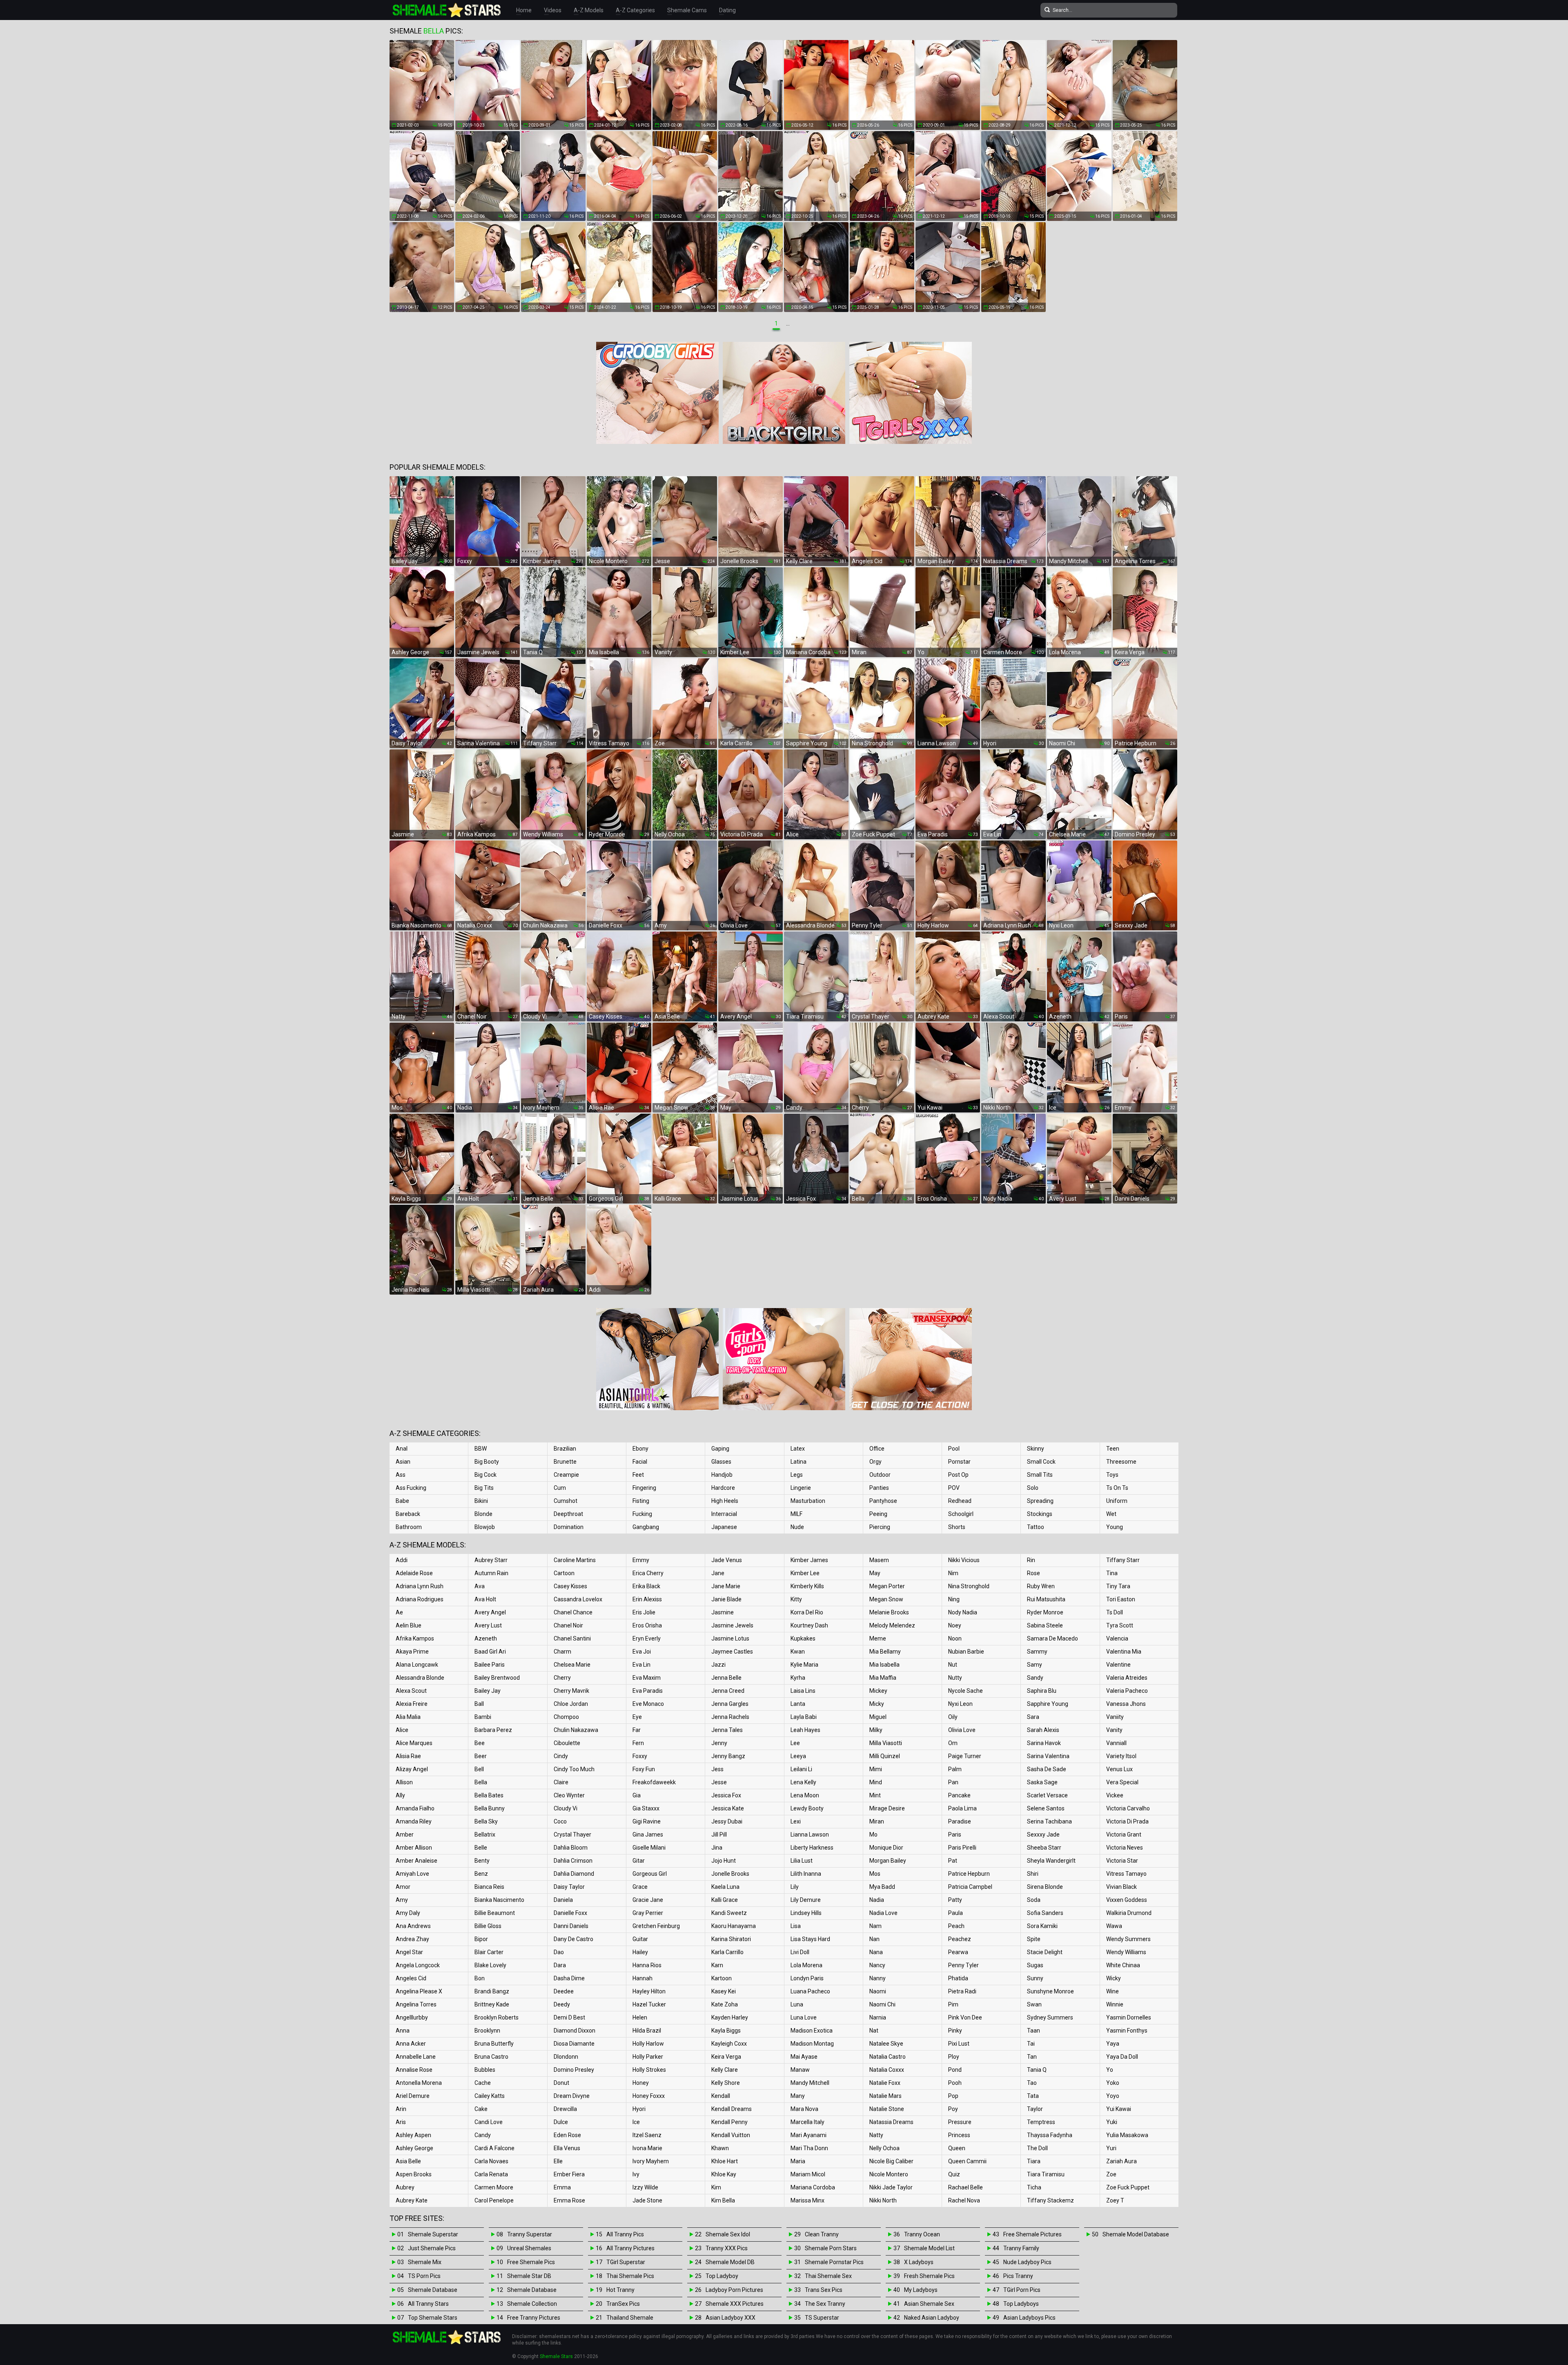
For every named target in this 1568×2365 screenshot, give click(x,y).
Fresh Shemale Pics (929, 2276)
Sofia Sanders (1045, 1913)
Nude (797, 1527)
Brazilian (565, 1449)
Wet (1111, 1514)
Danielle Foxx (570, 1913)
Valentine (1118, 1665)
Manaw (800, 2070)
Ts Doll (1115, 1612)
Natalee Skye (886, 2044)
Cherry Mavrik (571, 1691)
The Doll (1037, 2148)
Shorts (957, 1527)
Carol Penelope (494, 2200)
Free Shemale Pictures (1032, 2234)
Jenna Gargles (730, 1704)
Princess (959, 2135)
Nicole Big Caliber (891, 2161)
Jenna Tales (727, 1730)
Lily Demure (806, 1900)
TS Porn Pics (424, 2276)
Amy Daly (408, 1913)
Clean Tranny (822, 2234)
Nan (874, 1939)
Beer (481, 1756)
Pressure (960, 2122)
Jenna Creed (728, 1691)
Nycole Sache (966, 1691)
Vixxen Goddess (1127, 1900)
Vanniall (1116, 1743)
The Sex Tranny (825, 2304)
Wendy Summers (1128, 1939)
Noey (955, 1625)
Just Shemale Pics (432, 2248)
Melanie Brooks (889, 1612)
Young (1115, 1527)
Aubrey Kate (412, 2200)
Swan (1034, 2004)
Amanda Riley (414, 1821)
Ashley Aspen (413, 2135)
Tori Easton (1121, 1599)
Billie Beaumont (495, 1913)
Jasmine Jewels (732, 1625)
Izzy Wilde (645, 2187)
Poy (953, 2109)
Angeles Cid (411, 1978)
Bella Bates (489, 1795)
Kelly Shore (726, 2083)
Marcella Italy (807, 2122)
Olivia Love (962, 1730)
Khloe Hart (725, 2161)
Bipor (481, 1939)
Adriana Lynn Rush (420, 1586)
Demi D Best (569, 2017)
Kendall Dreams (732, 2109)
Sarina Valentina (1048, 1756)
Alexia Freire (412, 1704)
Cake (481, 2109)
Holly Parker (648, 2057)
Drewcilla (565, 2109)
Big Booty (487, 1462)
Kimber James (809, 1560)
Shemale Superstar (433, 2234)
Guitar (640, 1939)
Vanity (1114, 1730)
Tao (1032, 2083)
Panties (879, 1488)
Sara (1033, 1717)
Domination (569, 1527)
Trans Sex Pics (824, 2290)
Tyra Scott (1120, 1625)
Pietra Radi (962, 1991)
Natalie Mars (885, 2096)
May (875, 1573)
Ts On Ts (1117, 1488)
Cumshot (566, 1501)
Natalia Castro (888, 2057)
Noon (955, 1638)
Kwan (798, 1652)
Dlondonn (566, 2057)
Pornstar (959, 1462)
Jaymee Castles (732, 1652)
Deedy (562, 2004)
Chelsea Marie (572, 1665)
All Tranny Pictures (630, 2248)
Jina (717, 1848)
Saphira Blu (1042, 1691)
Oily (953, 1717)
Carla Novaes (491, 2161)
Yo (1110, 2070)
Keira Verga (726, 2057)
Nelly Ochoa (884, 2148)
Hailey (640, 1952)
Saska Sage (1042, 1782)
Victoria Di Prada (1127, 1821)
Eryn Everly (647, 1638)
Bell (479, 1769)
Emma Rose (569, 2200)
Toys (1112, 1475)
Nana (876, 1952)
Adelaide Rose (414, 1573)
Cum (560, 1488)
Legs (797, 1475)
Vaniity (1115, 1717)
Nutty (955, 1678)
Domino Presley (574, 2070)
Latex (798, 1449)
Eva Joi (642, 1652)
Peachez (960, 1939)
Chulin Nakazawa (576, 1730)
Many (798, 2096)
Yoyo (1113, 2096)
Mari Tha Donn (809, 2148)
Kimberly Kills (807, 1586)
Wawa (1114, 1926)
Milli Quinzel (885, 1756)
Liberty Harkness (812, 1848)
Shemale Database (433, 2290)
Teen (1113, 1449)
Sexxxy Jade (1043, 1834)
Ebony (640, 1449)
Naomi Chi (882, 2004)
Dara (560, 1965)
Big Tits (484, 1488)
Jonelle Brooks (730, 1874)
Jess (717, 1769)
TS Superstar (822, 2318)
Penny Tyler (963, 1965)
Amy (402, 1900)
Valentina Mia (1124, 1652)
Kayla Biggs (726, 2031)
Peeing (878, 1514)
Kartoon (722, 1978)
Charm (562, 1652)
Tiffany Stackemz (1050, 2200)
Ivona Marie (647, 2148)
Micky (877, 1704)
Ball (479, 1704)
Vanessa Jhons (1126, 1704)
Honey (641, 2083)
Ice (636, 2122)
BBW (481, 1449)
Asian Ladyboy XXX (731, 2318)
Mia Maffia (883, 1678)
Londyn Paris (807, 1978)
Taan (1033, 2031)
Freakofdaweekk (654, 1782)
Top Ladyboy (722, 2276)
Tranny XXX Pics (727, 2248)
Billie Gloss (488, 1926)
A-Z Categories (635, 10)
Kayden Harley (730, 2017)
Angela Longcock (418, 1965)
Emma (562, 2187)
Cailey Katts (490, 2096)
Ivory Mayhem (651, 2161)
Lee (795, 1743)
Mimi (876, 1769)
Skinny (1036, 1449)
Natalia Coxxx (887, 2070)
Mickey (878, 1691)
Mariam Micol (808, 2174)
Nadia (877, 1900)
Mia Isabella (884, 1665)
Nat (874, 2031)
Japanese (724, 1527)
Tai (1031, 2044)
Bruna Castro (491, 2057)
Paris (955, 1834)
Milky (876, 1730)
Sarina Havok (1044, 1743)
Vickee (1115, 1795)
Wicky (1114, 1978)
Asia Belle (408, 2161)
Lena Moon (805, 1795)
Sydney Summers (1050, 2017)
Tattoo (1036, 1527)
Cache (483, 2083)
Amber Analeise (416, 1861)
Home (524, 10)
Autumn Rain (491, 1573)
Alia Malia (408, 1717)
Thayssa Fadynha (1050, 2135)
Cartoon (564, 1573)
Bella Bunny (490, 1808)
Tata (1033, 2096)
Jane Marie (726, 1586)
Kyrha (798, 1678)
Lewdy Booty (807, 1808)
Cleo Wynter (569, 1795)
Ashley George (414, 2148)
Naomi (878, 1991)
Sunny (1035, 1978)
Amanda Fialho (415, 1808)
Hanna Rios (647, 1965)
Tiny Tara (1118, 1586)
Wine (1113, 1991)
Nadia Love (883, 1913)
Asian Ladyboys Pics (1029, 2318)
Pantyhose (883, 1501)
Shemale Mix (425, 2262)
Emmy (641, 1560)
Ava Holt (485, 1599)
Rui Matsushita (1046, 1599)
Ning (954, 1599)
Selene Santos (1046, 1808)
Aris (401, 2122)
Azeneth (486, 1638)
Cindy (561, 1756)
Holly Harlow (648, 2044)
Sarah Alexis (1043, 1730)
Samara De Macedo (1052, 1638)
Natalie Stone (887, 2109)
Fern (638, 1743)
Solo (1033, 1488)
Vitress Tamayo (1126, 1874)
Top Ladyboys (1021, 2304)
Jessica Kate (728, 1808)
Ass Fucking (411, 1488)
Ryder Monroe (1045, 1612)
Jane (718, 1573)
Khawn (720, 2148)
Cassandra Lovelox (578, 1599)
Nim (953, 1573)
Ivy (636, 2174)
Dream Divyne (572, 2096)
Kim (716, 2187)
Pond (955, 2070)
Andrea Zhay (412, 1939)
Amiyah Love (412, 1874)
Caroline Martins (575, 1560)
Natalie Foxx (885, 2083)
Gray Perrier (648, 1913)
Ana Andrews (413, 1926)
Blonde (483, 1514)
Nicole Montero (889, 2174)
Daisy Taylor (569, 1887)
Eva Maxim (647, 1678)
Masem (879, 1560)
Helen (640, 2017)
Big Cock (486, 1475)
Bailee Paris (490, 1665)
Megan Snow (886, 1599)
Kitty (796, 1599)
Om (953, 1743)
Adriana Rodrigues (420, 1599)
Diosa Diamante (574, 2044)
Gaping (720, 1449)
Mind (876, 1782)
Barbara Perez (493, 1730)
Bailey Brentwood (497, 1678)
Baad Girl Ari (490, 1652)
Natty (876, 2135)
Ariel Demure (413, 2096)
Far (637, 1730)
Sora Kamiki (1042, 1926)
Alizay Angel (412, 1769)
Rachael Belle (966, 2187)
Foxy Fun (644, 1769)
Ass (401, 1475)
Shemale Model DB (730, 2262)
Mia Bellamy (885, 1652)
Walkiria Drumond (1129, 1913)
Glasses (721, 1462)
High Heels (725, 1501)
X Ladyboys (919, 2262)
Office (877, 1449)
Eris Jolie (644, 1612)
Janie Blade (726, 1599)
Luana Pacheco (810, 1991)
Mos (875, 1874)
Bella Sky (486, 1821)
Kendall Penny (729, 2122)
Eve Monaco (648, 1704)
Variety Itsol (1121, 1756)
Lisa (796, 1926)
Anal (402, 1449)
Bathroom (409, 1527)
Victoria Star (1122, 1861)
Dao (559, 1952)
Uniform (1117, 1501)
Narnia (878, 2017)
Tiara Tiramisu (1046, 2174)
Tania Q (1037, 2070)
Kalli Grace (725, 1900)
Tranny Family (1021, 2248)
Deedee (564, 1991)
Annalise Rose (414, 2070)
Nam (875, 1926)
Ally (400, 1795)
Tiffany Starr (1123, 1560)
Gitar (639, 1861)
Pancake (959, 1795)
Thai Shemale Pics (630, 2276)
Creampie (566, 1475)
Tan (1032, 2057)
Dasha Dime (569, 1978)
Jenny (719, 1743)
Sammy (1037, 1652)
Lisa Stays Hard (810, 1939)
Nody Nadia (963, 1612)
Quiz (954, 2174)
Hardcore (723, 1488)
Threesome (1121, 1462)
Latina (798, 1462)
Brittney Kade (492, 2004)
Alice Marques (414, 1743)
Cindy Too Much (574, 1769)
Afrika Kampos (415, 1638)
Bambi (483, 1717)
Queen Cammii (967, 2161)
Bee (480, 1743)
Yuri (1111, 2148)
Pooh (955, 2083)
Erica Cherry (648, 1573)
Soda (1034, 1900)
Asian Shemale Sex (929, 2304)
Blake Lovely (490, 1965)
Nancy (877, 1965)
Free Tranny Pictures (534, 2318)
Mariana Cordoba (813, 2187)
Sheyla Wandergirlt (1051, 1861)
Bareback (408, 1514)
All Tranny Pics (625, 2234)
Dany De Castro (574, 1939)
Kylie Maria (804, 1665)
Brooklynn (487, 2031)
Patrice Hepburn (969, 1874)
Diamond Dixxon (575, 2031)
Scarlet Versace (1047, 1795)
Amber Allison (414, 1848)
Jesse (719, 1782)
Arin (401, 2109)
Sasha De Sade (1047, 1769)
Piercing (880, 1527)
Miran (877, 1821)
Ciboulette (567, 1743)
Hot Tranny (620, 2290)
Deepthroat (568, 1514)
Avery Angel (490, 1612)
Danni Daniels (571, 1926)
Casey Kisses (570, 1586)
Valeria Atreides (1127, 1678)
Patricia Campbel (970, 1887)
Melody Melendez (892, 1625)
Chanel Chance (573, 1612)
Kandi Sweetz (729, 1913)
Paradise (960, 1821)
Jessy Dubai (727, 1821)
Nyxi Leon (960, 1704)
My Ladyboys (921, 2290)
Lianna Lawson (810, 1834)
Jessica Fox (726, 1795)
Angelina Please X (419, 1991)
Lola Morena (806, 1965)
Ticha (1034, 2187)
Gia (637, 1795)
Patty (955, 1900)
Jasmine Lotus (730, 1638)
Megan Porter (887, 1586)
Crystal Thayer (572, 1834)
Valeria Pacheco (1127, 1691)
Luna (797, 2004)
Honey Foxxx (649, 2096)
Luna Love (804, 2017)
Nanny (878, 1978)
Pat (953, 1861)
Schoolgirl (961, 1514)
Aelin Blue (409, 1625)
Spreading (1040, 1501)
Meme (878, 1638)
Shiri (1033, 1874)
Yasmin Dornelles (1129, 2017)
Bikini (481, 1501)
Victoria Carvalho (1128, 1808)
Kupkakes (803, 1638)
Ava (480, 1586)
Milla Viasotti (886, 1743)
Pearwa (958, 1952)
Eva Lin (641, 1665)
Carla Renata (491, 2174)
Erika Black (646, 1586)
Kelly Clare (725, 2070)
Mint (875, 1795)
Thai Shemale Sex (828, 2276)
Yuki (1112, 2122)
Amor (403, 1887)
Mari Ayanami (808, 2135)
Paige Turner (965, 1756)
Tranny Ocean (922, 2234)
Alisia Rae (408, 1756)
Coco (560, 1821)
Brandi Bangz (492, 1991)
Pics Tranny (1018, 2276)
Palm (955, 1769)
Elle (558, 2161)
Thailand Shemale (630, 2318)
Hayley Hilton (649, 1991)
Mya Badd (882, 1887)
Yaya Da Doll (1122, 2057)
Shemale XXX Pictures (735, 2304)
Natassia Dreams (891, 2122)
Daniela (563, 1900)
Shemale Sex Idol (728, 2234)
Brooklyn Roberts (497, 2017)
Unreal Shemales (529, 2248)
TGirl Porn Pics (1022, 2290)
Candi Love (489, 2122)
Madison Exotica (812, 2031)
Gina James (648, 1834)
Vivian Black (1121, 1887)
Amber (405, 1834)
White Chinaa (1123, 1965)
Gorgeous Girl (650, 1874)
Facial (640, 1462)
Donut (561, 2083)
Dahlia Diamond (574, 1874)
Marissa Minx (807, 2200)
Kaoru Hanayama (734, 1926)
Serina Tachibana (1049, 1821)
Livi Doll (800, 1952)
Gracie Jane (648, 1900)
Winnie (1115, 2004)
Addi (402, 1560)
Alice (402, 1730)
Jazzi (718, 1665)
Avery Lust (488, 1625)
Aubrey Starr (491, 1560)
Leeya (798, 1756)
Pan (953, 1782)
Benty (482, 1861)
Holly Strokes (649, 2070)
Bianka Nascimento (499, 1900)
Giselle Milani (649, 1848)
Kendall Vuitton (731, 2135)
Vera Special (1122, 1782)
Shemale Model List (929, 2248)
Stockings (1040, 1514)
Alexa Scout (411, 1691)
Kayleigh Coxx (729, 2044)
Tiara (1034, 2161)
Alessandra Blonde (420, 1678)
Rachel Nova (964, 2200)
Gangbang (646, 1527)
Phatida (958, 1978)
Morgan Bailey (888, 1861)
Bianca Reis (489, 1887)
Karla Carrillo (727, 1952)
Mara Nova (804, 2109)
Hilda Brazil (647, 2031)
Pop (953, 2096)
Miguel (878, 1717)
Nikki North (883, 2200)
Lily (795, 1887)
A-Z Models (589, 10)
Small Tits (1040, 1475)
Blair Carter (489, 1952)
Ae (399, 1612)
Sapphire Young (1048, 1704)
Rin (1031, 1560)
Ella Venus (567, 2148)
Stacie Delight (1045, 1952)
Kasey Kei (724, 1991)
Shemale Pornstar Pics (834, 2262)
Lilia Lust (802, 1861)
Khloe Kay (724, 2174)
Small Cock (1041, 1462)
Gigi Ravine (647, 1821)
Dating (727, 10)
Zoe (1111, 2174)
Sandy (1035, 1678)
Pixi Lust (959, 2044)
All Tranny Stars (428, 2304)
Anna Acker (411, 2044)
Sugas (1035, 1965)
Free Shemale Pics (531, 2262)
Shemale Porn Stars (831, 2248)
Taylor (1035, 2109)
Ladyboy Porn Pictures (734, 2290)
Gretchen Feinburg (656, 1926)
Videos (553, 10)
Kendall (721, 2096)
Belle (481, 1848)
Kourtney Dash (809, 1625)
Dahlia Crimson (573, 1861)
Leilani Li (801, 1769)
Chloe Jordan (571, 1704)
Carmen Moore (494, 2187)
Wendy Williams (1126, 1952)
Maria (798, 2161)
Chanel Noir (568, 1625)
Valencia (1117, 1638)
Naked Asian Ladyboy (932, 2318)
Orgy (875, 1462)
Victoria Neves (1125, 1848)
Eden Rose (567, 2135)
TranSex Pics (623, 2304)
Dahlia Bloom (571, 1848)
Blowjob (485, 1527)
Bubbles (485, 2070)
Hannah (643, 1978)
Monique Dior (886, 1848)
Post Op (958, 1475)
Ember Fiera (569, 2174)
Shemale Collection (532, 2304)
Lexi (796, 1821)
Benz (481, 1874)
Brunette (565, 1462)
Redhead (960, 1501)
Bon (480, 1978)
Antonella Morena (419, 2083)
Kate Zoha (725, 2004)
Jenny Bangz (728, 1756)
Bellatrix (485, 1834)
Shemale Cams (687, 10)
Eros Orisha (647, 1625)
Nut (953, 1665)
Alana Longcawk (417, 1665)
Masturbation (808, 1501)
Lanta (798, 1704)
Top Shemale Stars (433, 2318)
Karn (717, 1965)
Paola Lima (962, 1808)
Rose (1033, 1573)
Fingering (644, 1488)
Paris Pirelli (962, 1848)
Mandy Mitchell (810, 2083)
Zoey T (1115, 2200)
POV (954, 1488)
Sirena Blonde (1045, 1887)
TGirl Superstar (626, 2262)
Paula (955, 1913)
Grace (640, 1887)
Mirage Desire (887, 1808)
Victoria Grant (1124, 1834)
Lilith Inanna (806, 1874)
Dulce (561, 2122)
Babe (402, 1501)
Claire (561, 1782)
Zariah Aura (1121, 2161)
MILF (796, 1514)
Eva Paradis (648, 1691)
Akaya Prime (412, 1652)
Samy (1035, 1665)
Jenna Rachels (730, 1717)
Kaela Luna (725, 1887)
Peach (956, 1926)
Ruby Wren (1041, 1586)
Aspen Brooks (414, 2174)
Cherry (562, 1678)
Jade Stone (647, 2200)
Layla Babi (804, 1717)
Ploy (954, 2057)
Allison (404, 1782)
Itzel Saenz (647, 2135)
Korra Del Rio (807, 1612)
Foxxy (640, 1756)
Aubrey (405, 2187)
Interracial (724, 1514)
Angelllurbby (412, 2017)
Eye (637, 1717)
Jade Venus (727, 1560)
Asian (403, 1462)
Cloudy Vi (566, 1808)
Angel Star (409, 1952)
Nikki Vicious (964, 1560)
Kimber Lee (805, 1573)
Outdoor (880, 1475)
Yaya (1113, 2044)
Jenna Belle (726, 1678)
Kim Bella (723, 2200)
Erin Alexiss (647, 1599)
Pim (953, 2004)
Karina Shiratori (731, 1939)
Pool (954, 1449)
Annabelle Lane (416, 2057)
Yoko (1113, 2083)
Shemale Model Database (1136, 2234)
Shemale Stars (556, 2356)
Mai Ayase (804, 2057)
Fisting (641, 1501)
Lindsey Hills (806, 1913)
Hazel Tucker (649, 2004)
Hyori (639, 2109)
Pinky (955, 2031)
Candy (483, 2135)
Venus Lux (1119, 1769)
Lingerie (801, 1488)
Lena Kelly (803, 1782)
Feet (638, 1475)
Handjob (722, 1475)
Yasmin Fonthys (1127, 2031)
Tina (1112, 1573)
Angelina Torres (416, 2004)
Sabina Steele (1045, 1625)
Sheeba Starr (1044, 1848)
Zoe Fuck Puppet (1128, 2187)
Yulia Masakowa (1127, 2135)
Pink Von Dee (965, 2017)
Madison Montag (812, 2044)
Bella (481, 1782)
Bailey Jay (488, 1691)
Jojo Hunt (724, 1861)
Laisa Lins (803, 1691)
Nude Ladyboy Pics (1027, 2262)
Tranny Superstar (530, 2234)
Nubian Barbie (966, 1652)
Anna (403, 2031)
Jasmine (723, 1612)
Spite (1034, 1939)
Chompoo (566, 1717)
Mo (873, 1834)
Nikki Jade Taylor (891, 2187)
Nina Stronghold (969, 1586)
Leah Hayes (805, 1730)
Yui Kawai (1119, 2109)
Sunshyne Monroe (1050, 1991)
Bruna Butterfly (494, 2044)
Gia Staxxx (646, 1808)
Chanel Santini (572, 1638)
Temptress (1041, 2122)
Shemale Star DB (529, 2276)
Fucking (642, 1514)
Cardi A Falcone (494, 2148)
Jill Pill (719, 1834)
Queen (957, 2148)
